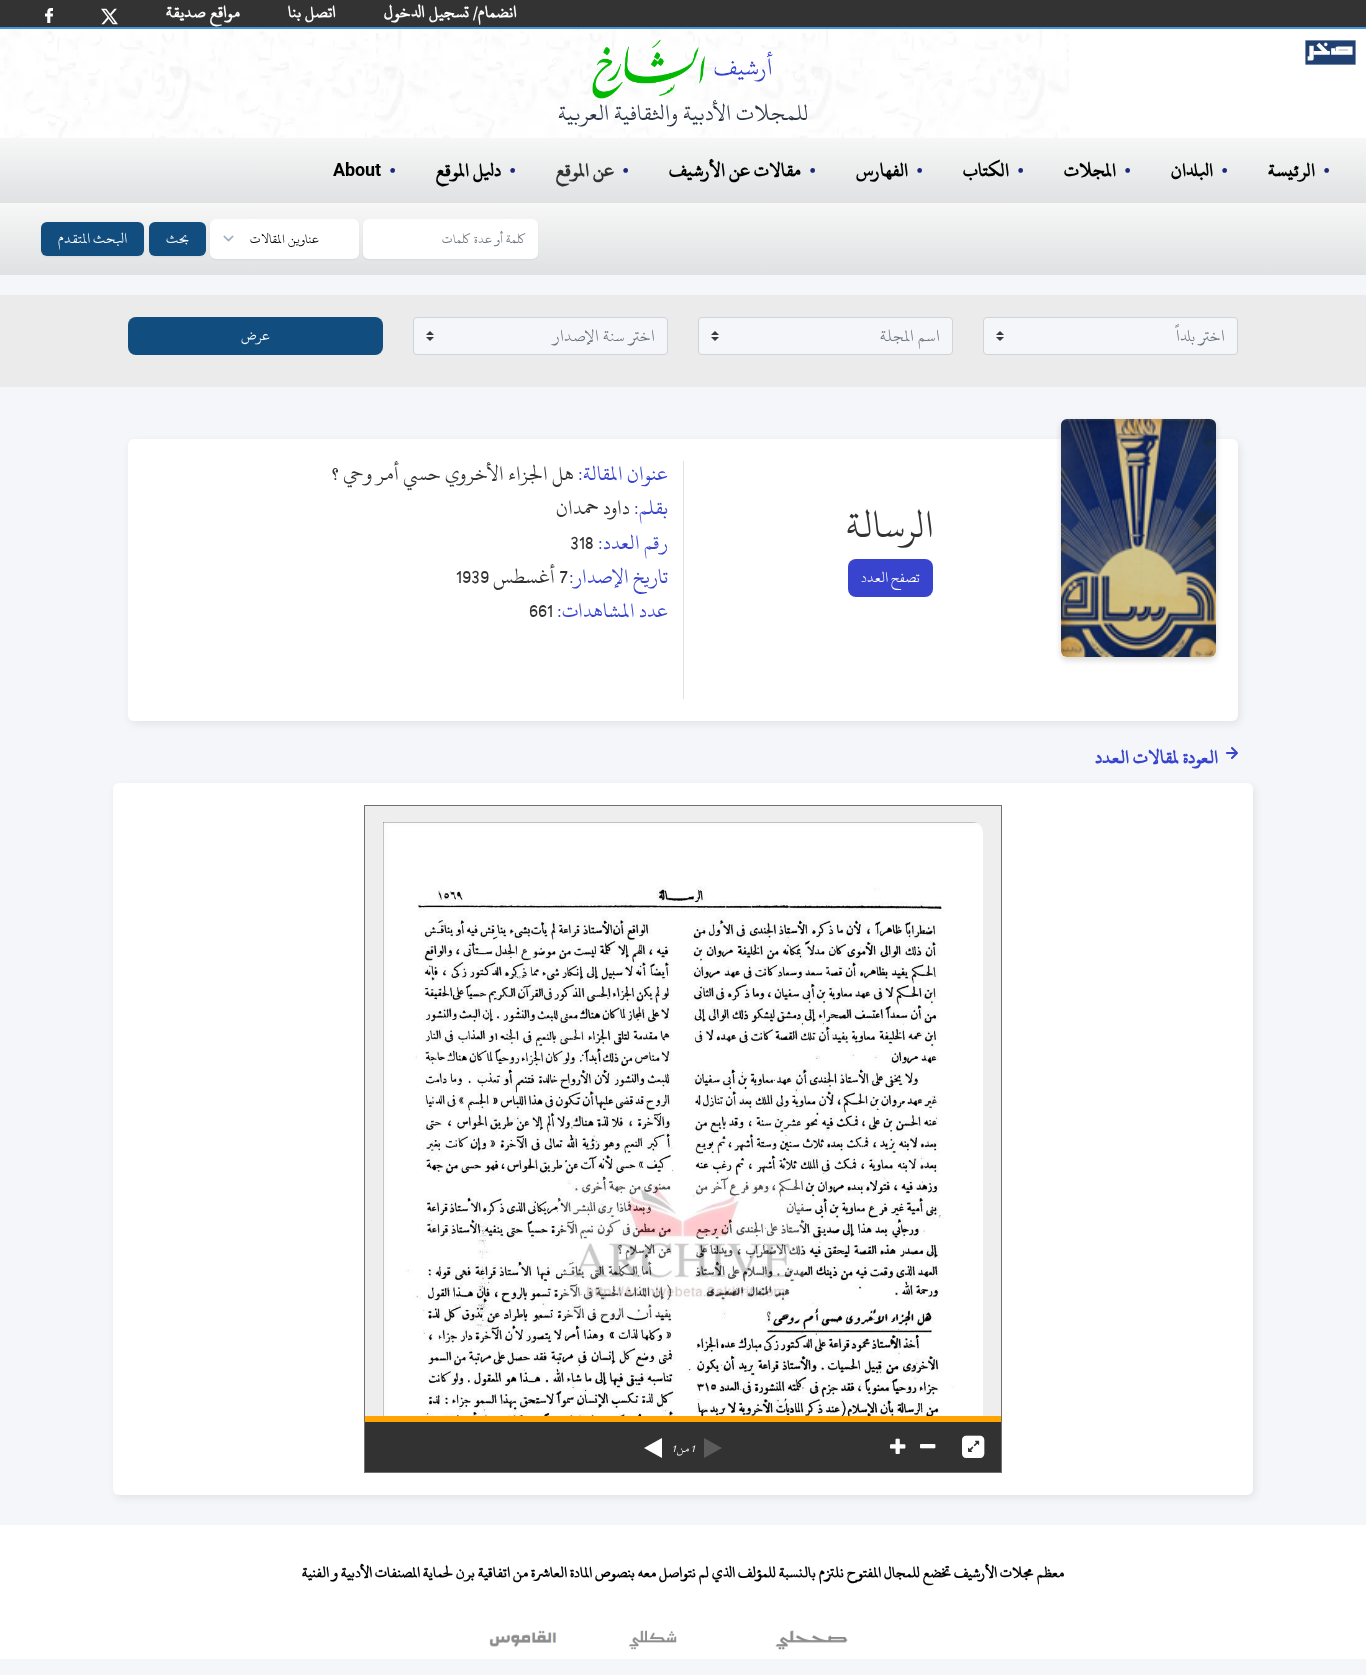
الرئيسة (1291, 170)
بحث (177, 238)
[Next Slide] (653, 1441)
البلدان (1192, 170)
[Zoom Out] (927, 1447)
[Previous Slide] (713, 1441)
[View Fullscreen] (973, 1447)
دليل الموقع (468, 170)
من (683, 1449)
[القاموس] (525, 1644)
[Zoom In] (897, 1447)
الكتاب (986, 170)
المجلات (1090, 170)
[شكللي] (653, 1644)
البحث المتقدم (92, 238)
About (357, 171)
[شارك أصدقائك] (49, 15)
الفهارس (882, 170)
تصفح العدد (890, 577)
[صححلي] (811, 1644)
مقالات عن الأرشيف (735, 170)
